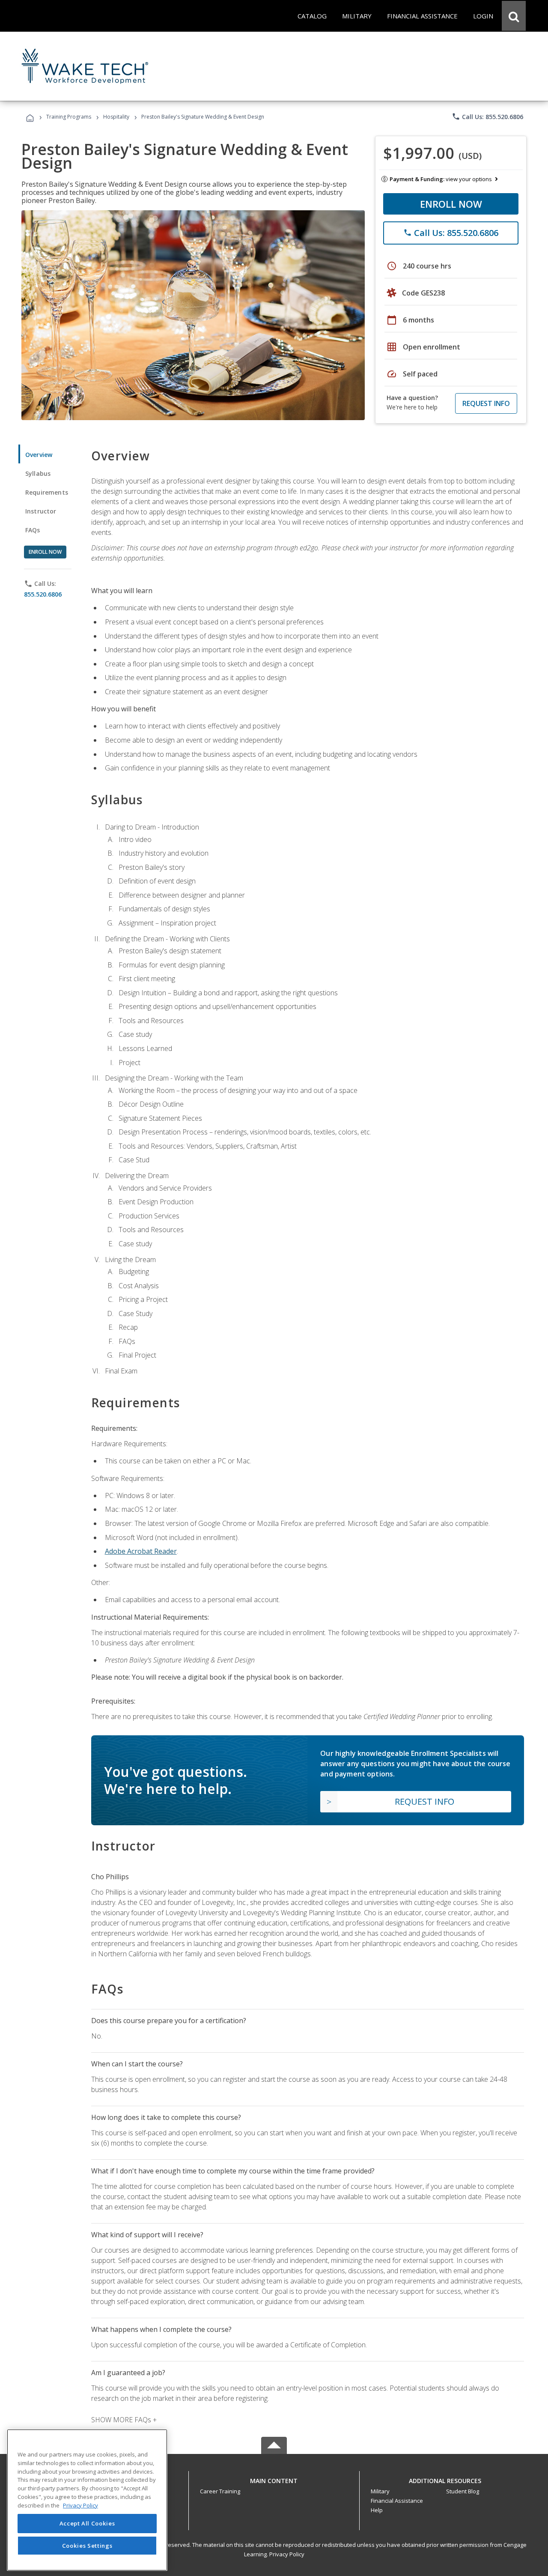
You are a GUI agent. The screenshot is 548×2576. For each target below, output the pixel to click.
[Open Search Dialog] (514, 16)
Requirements (47, 492)
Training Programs (69, 117)
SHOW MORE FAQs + (124, 2420)
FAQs (33, 530)
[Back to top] (274, 2479)
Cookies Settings (87, 2545)
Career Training (220, 2491)
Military (380, 2491)
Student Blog (463, 2491)
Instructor (41, 511)
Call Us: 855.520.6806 (487, 116)
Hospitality (117, 117)
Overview (39, 455)
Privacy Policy (287, 2554)
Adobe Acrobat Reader (141, 1551)
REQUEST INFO (486, 403)
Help (377, 2510)
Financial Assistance (397, 2501)
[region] (87, 2500)
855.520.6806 (43, 594)
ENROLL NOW (451, 204)
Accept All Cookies (87, 2523)
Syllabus (38, 473)
